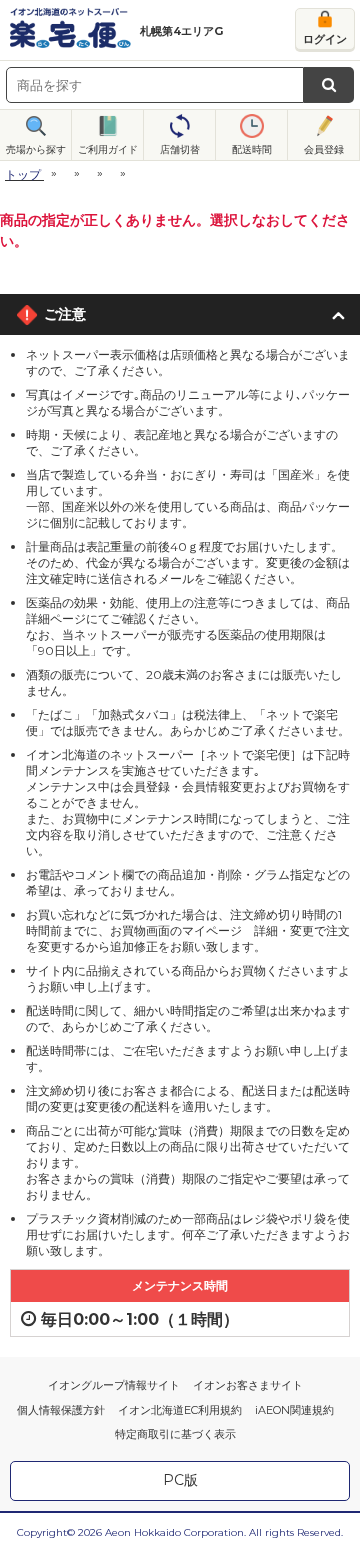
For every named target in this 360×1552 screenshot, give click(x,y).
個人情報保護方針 (61, 1410)
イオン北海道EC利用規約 (180, 1410)
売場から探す (36, 149)
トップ (23, 174)
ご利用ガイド (108, 149)
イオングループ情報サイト (114, 1385)
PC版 (180, 1480)
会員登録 (324, 149)
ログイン (325, 39)
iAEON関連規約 (294, 1410)
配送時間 (252, 149)
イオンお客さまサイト (248, 1385)
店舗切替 (180, 149)
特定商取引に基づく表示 (175, 1434)
